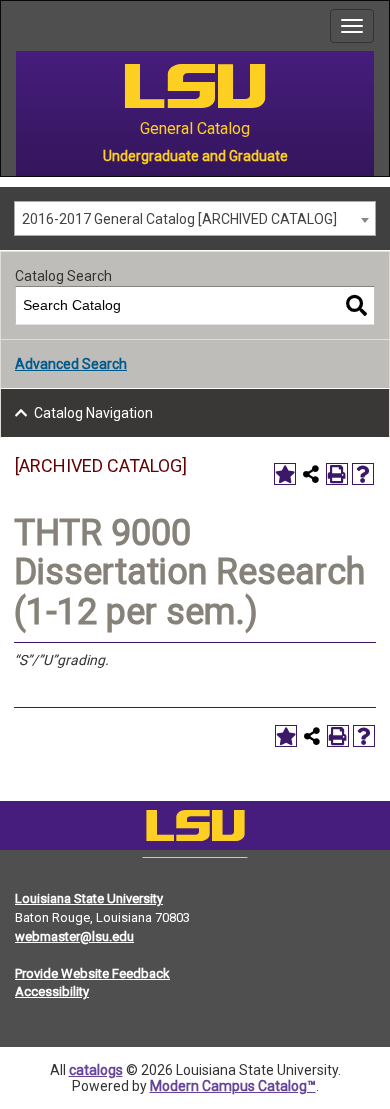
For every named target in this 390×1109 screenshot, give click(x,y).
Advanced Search (71, 364)
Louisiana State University (89, 898)
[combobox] (195, 218)
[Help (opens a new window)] (363, 474)
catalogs (96, 1070)
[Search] (356, 305)
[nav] (16, 26)
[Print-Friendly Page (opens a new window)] (337, 474)
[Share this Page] (311, 474)
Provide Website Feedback (92, 973)
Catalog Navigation (93, 413)
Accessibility (52, 991)
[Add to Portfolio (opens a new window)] (285, 474)
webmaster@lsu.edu (74, 936)
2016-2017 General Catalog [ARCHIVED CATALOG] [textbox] (179, 219)
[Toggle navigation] (352, 26)
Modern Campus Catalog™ (233, 1086)
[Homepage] (195, 830)
